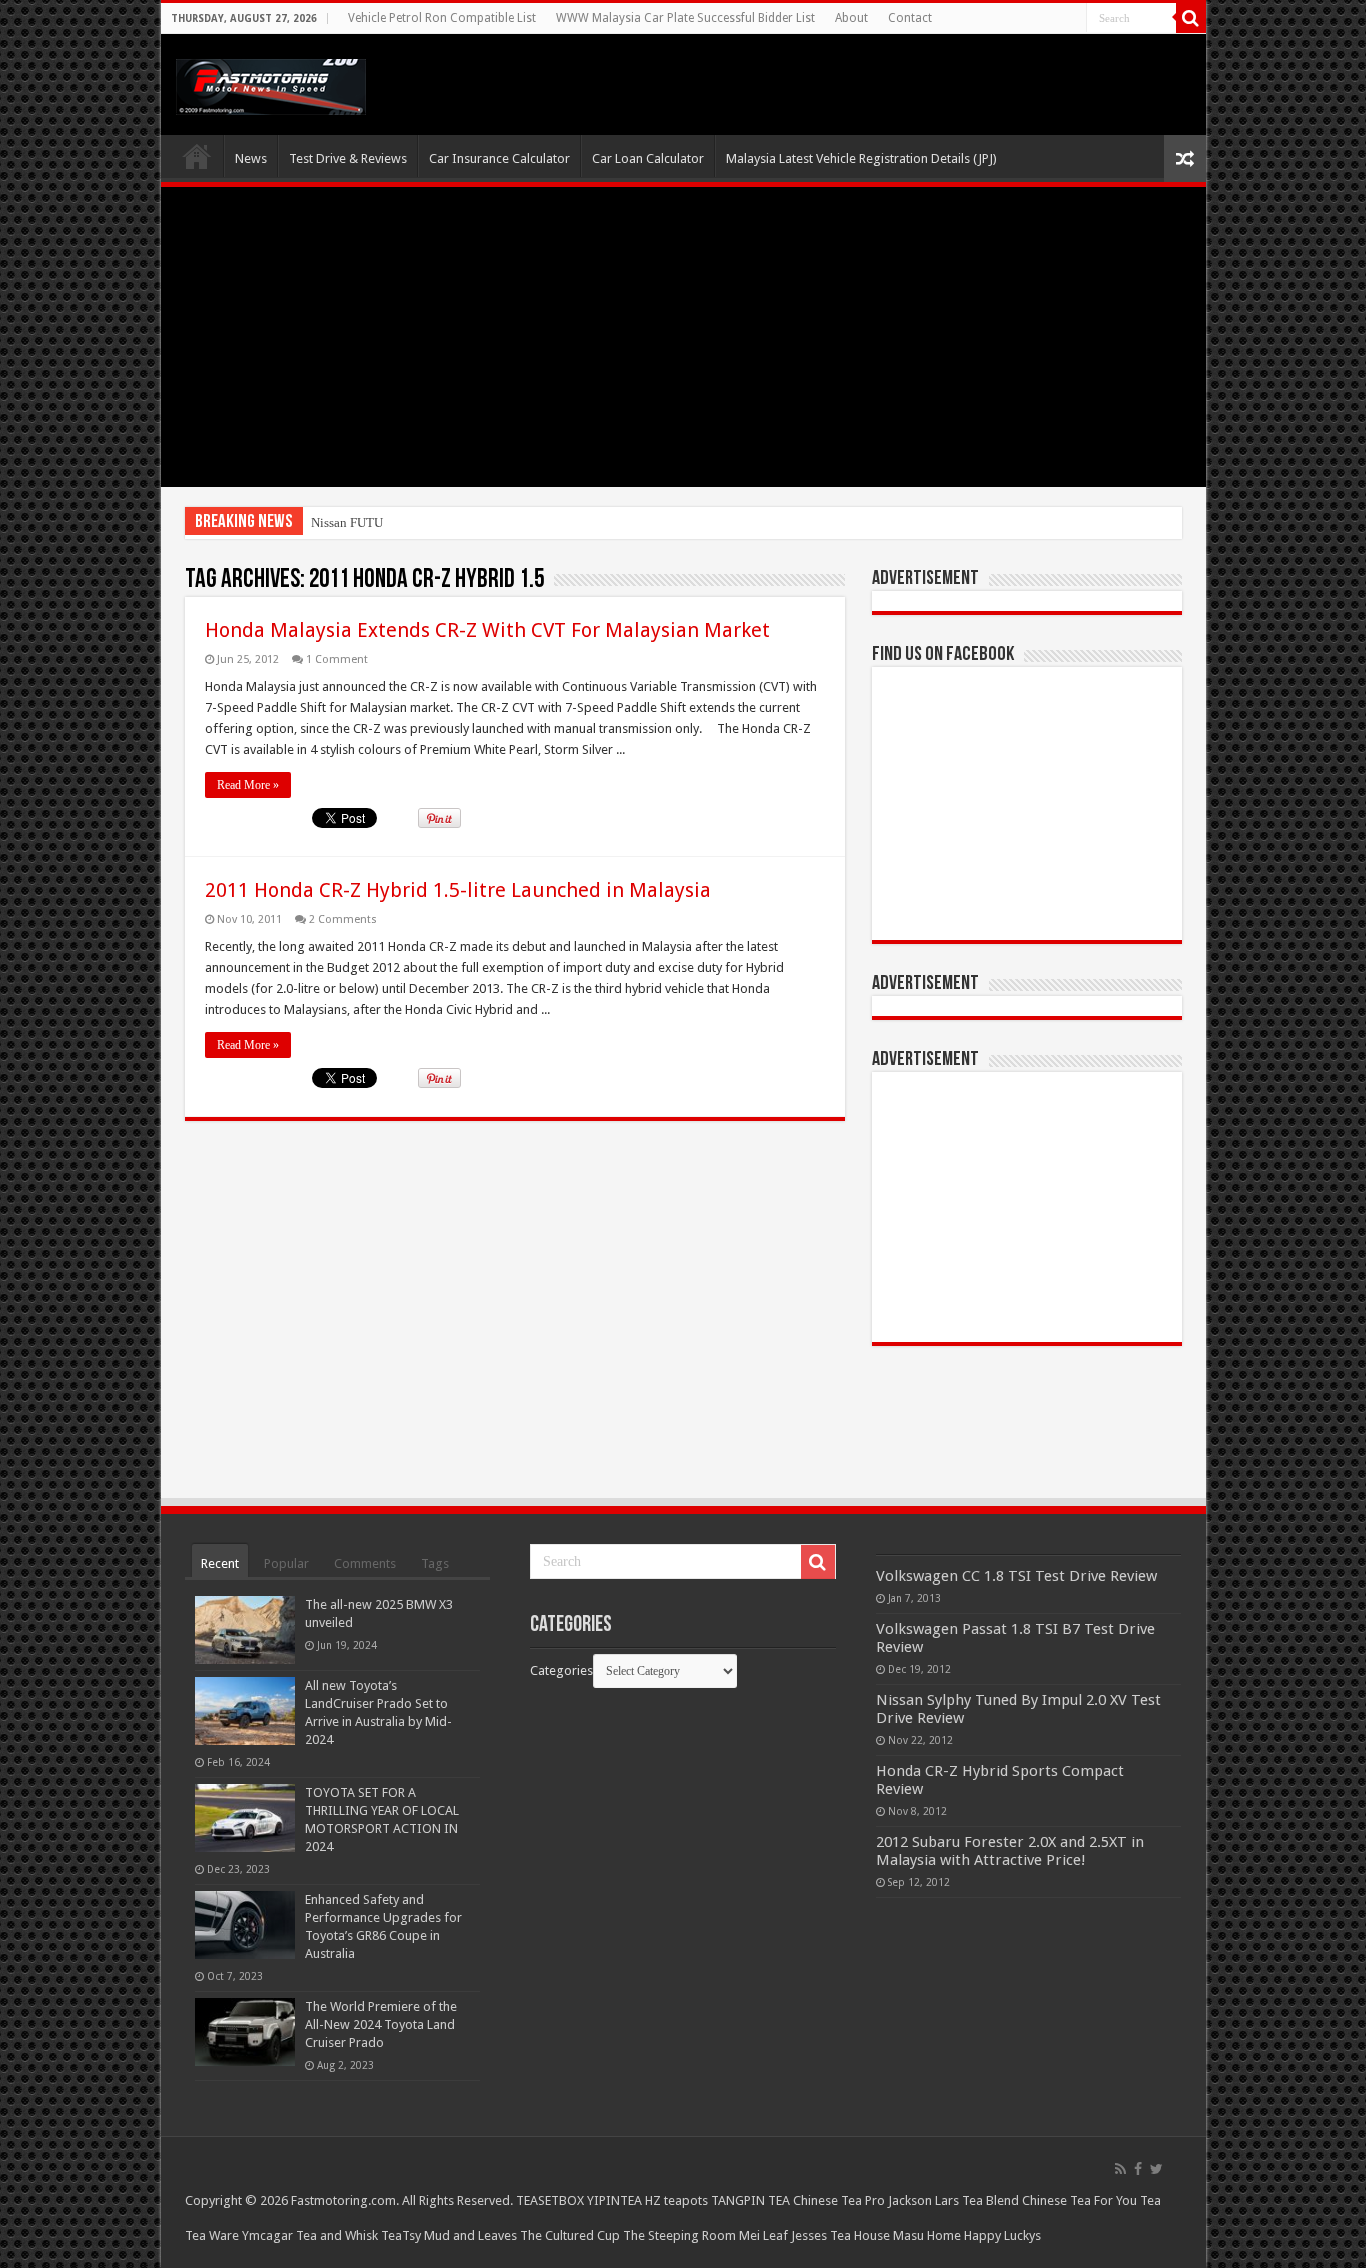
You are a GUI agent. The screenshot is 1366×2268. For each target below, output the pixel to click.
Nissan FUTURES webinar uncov (400, 522)
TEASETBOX (550, 2200)
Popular (286, 1563)
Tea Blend (990, 2200)
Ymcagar (267, 2235)
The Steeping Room (679, 2235)
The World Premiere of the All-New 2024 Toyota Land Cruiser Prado (381, 2024)
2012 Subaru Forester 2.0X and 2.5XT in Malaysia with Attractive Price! (1010, 1851)
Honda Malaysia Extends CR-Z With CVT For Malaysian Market (487, 630)
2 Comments (343, 919)
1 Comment (337, 659)
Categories (561, 1670)
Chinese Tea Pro (839, 2200)
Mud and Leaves (470, 2235)
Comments (365, 1563)
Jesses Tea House (840, 2235)
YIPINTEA (614, 2200)
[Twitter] (1156, 2169)
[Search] (1191, 18)
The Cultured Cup (570, 2235)
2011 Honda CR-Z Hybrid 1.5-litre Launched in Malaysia (458, 890)
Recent (220, 1563)
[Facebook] (1138, 2169)
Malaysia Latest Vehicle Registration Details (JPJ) (861, 158)
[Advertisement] (683, 337)
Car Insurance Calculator (499, 158)
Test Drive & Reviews (348, 158)
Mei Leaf (763, 2235)
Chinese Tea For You (1079, 2200)
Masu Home (927, 2235)
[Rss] (1120, 2169)
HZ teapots (676, 2200)
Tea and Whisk (337, 2235)
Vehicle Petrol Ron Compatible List (442, 18)
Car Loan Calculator (648, 158)
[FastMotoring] (271, 83)
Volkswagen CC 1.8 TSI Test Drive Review (1016, 1576)
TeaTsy (401, 2235)
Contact (910, 18)
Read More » (248, 785)
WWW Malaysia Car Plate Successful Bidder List (685, 18)
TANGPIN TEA (750, 2200)
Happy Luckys (1002, 2235)
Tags (435, 1563)
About (851, 18)
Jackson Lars (923, 2200)
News (251, 158)
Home (197, 156)
